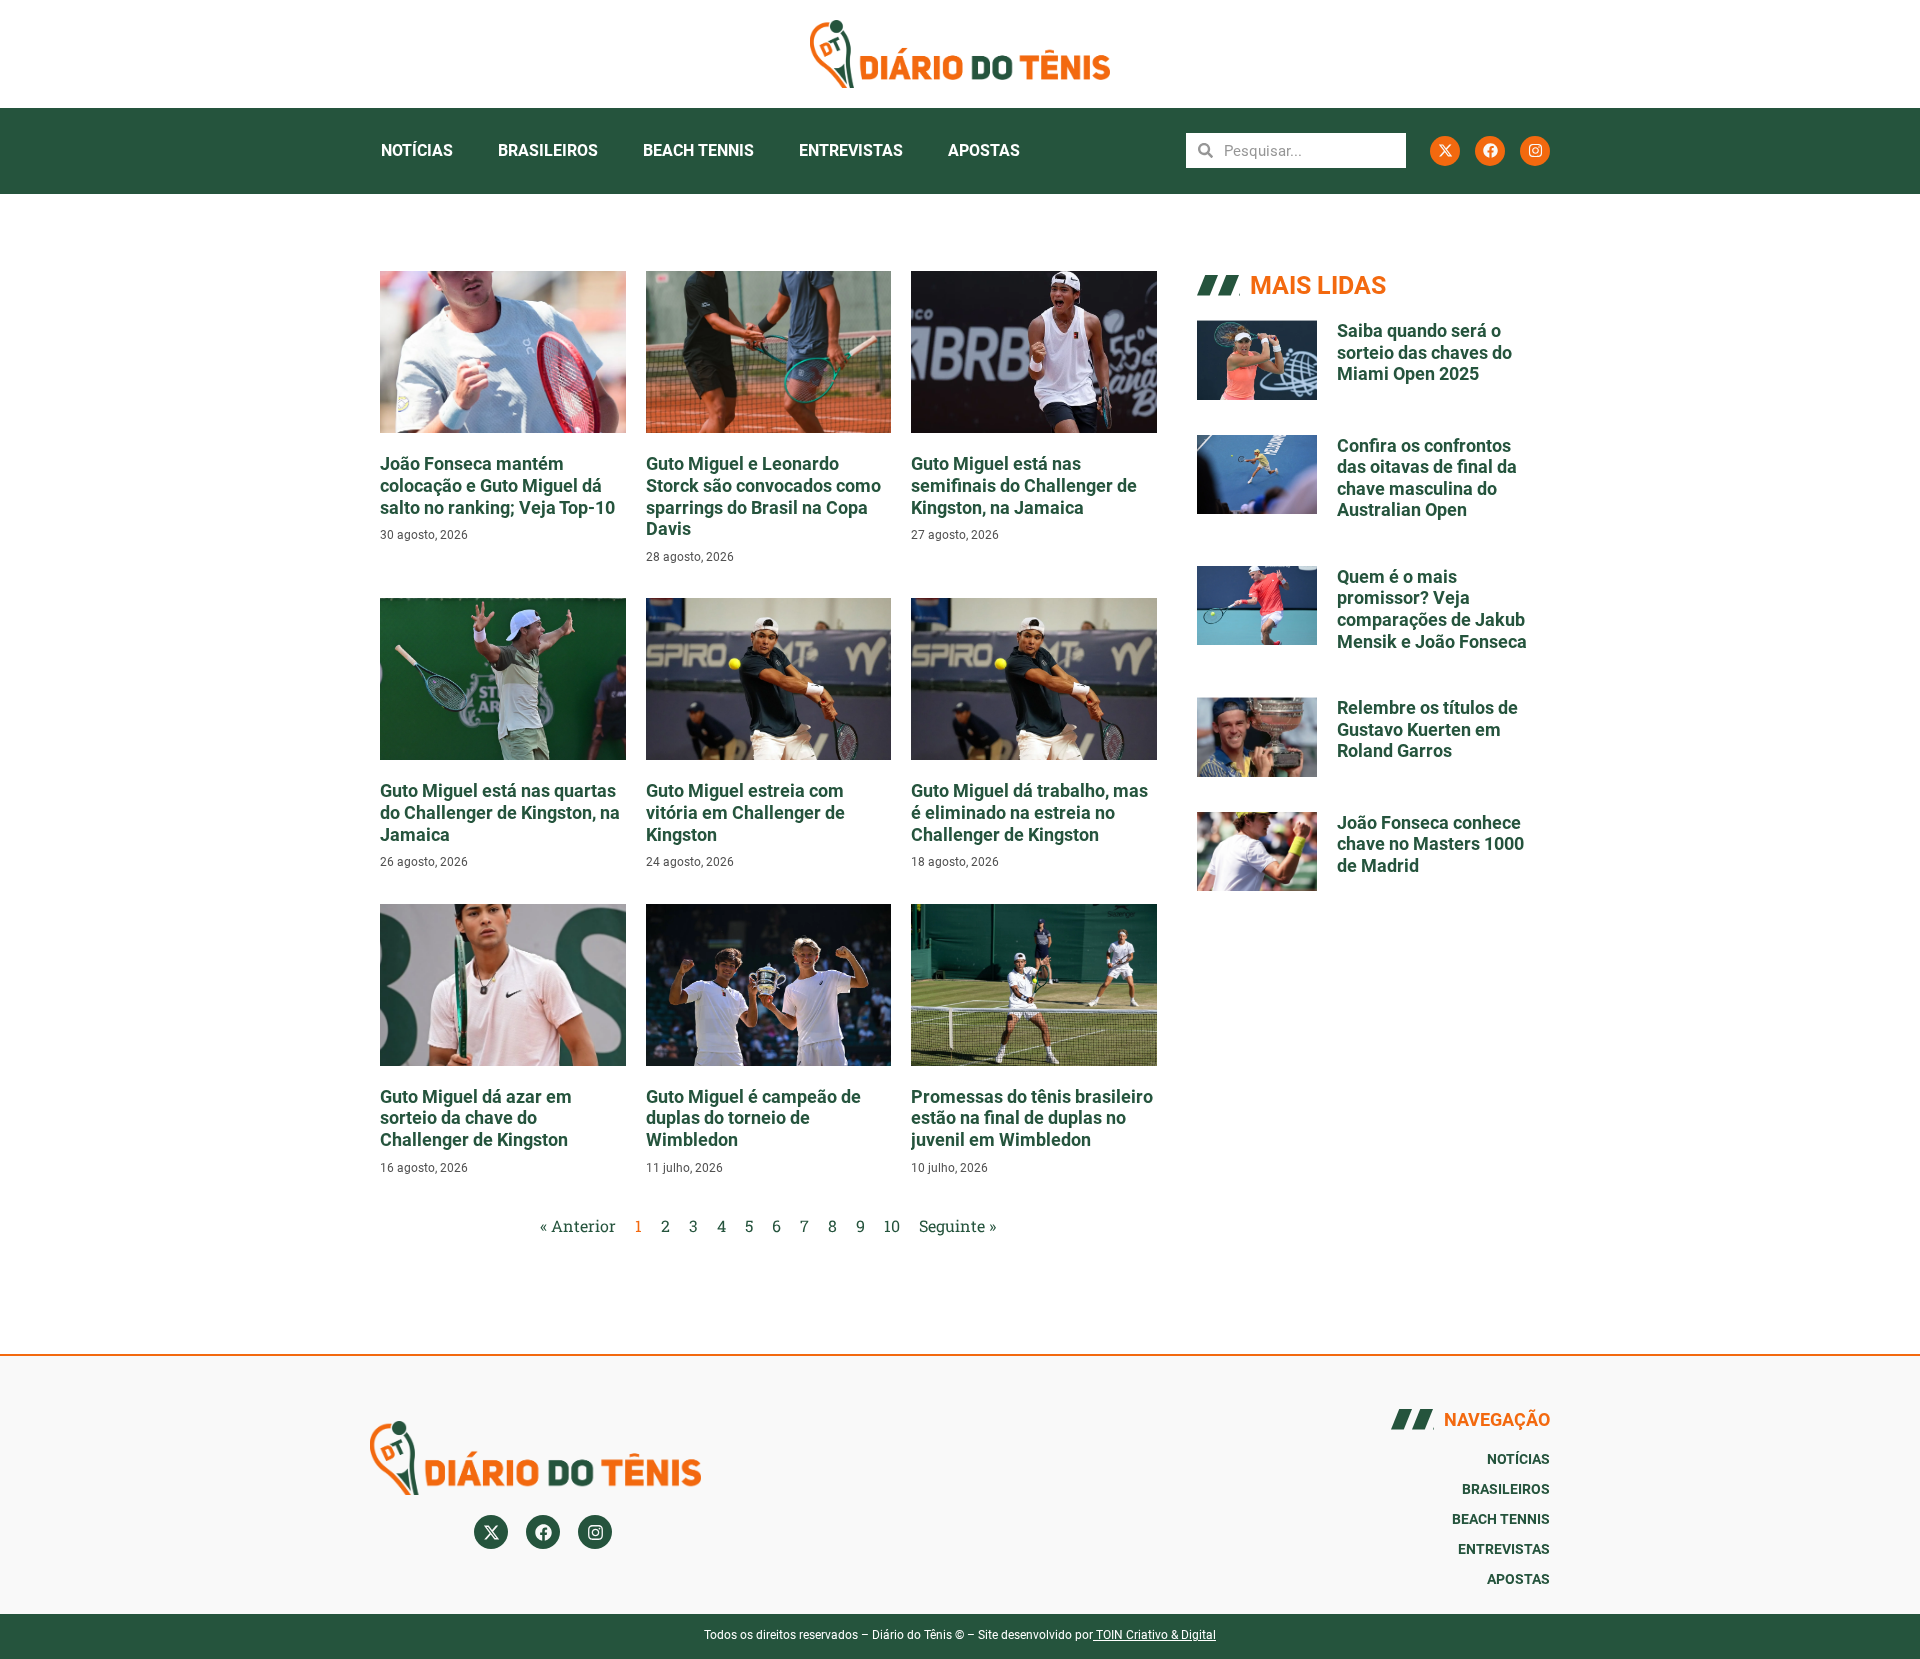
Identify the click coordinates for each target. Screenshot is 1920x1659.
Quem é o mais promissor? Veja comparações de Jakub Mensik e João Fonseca (1432, 609)
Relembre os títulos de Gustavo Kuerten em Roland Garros (1427, 729)
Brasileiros (548, 150)
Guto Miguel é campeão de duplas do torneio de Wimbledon (753, 1118)
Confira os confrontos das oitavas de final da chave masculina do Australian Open (1427, 478)
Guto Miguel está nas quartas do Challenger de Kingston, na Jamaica (500, 812)
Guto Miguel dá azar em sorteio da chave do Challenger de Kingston (476, 1118)
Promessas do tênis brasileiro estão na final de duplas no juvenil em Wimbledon (1032, 1118)
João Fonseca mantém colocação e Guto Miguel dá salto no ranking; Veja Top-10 (497, 485)
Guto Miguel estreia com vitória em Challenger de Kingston (745, 812)
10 (892, 1225)
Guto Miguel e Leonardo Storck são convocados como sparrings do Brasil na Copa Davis (763, 496)
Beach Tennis (698, 150)
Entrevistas (851, 150)
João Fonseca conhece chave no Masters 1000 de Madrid (1430, 844)
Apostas (984, 150)
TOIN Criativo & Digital (1156, 1635)
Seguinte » (957, 1225)
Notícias (417, 150)
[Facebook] (1490, 151)
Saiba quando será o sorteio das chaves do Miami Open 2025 (1424, 352)
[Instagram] (1535, 151)
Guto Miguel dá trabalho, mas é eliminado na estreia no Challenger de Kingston (1029, 812)
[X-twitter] (1445, 151)
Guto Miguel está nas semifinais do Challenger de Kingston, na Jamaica (1024, 485)
